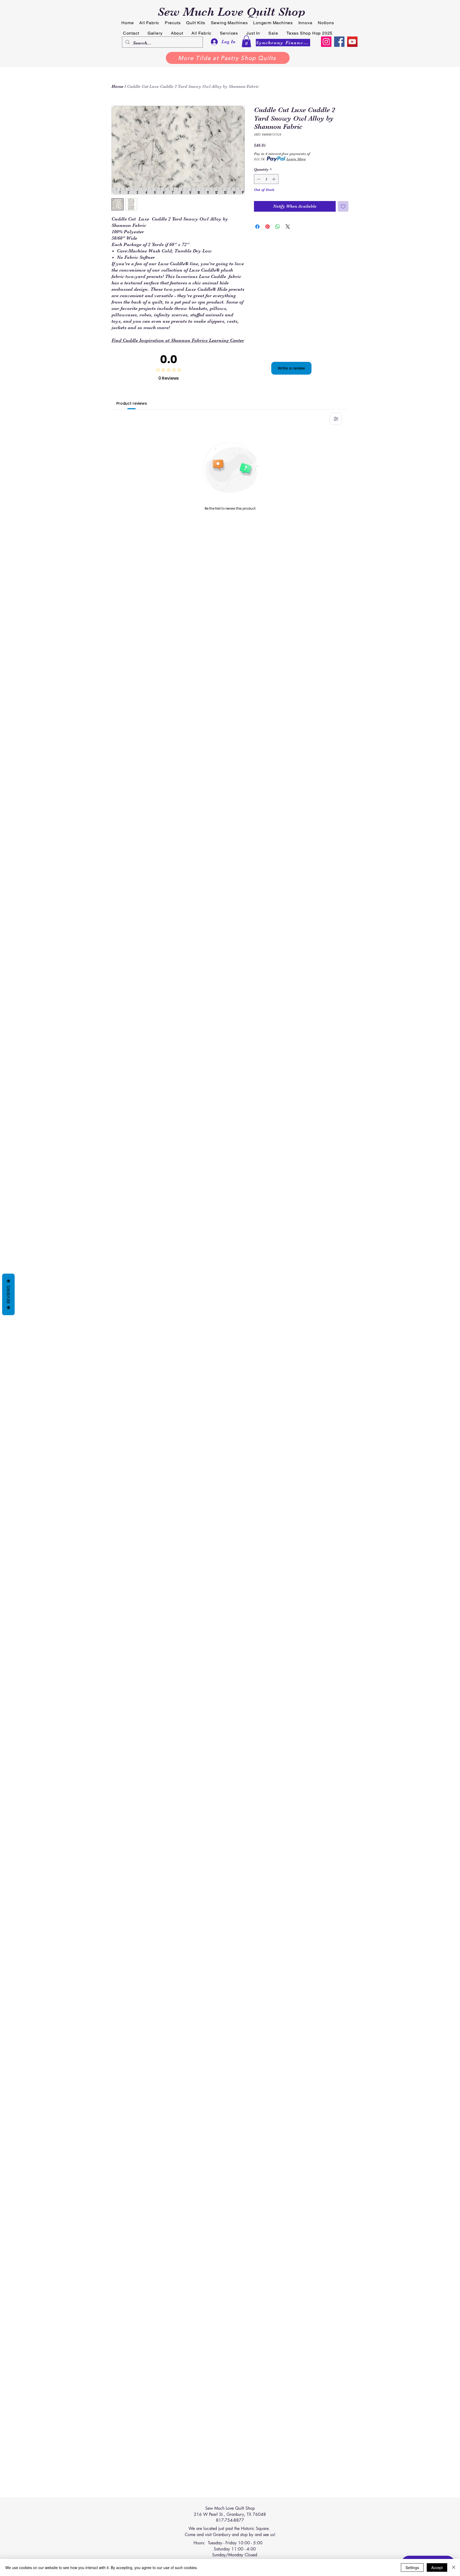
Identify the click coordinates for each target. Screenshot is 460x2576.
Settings (412, 2567)
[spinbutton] (266, 179)
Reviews (8, 1294)
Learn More (296, 159)
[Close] (454, 2567)
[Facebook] (339, 42)
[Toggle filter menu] (336, 419)
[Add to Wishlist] (343, 206)
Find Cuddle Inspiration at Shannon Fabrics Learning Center (178, 340)
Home (118, 87)
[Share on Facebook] (257, 227)
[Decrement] (258, 179)
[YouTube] (352, 42)
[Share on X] (288, 227)
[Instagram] (326, 42)
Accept (437, 2567)
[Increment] (274, 179)
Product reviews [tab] (132, 403)
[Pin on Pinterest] (268, 227)
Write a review (291, 368)
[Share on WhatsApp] (278, 227)
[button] (246, 41)
